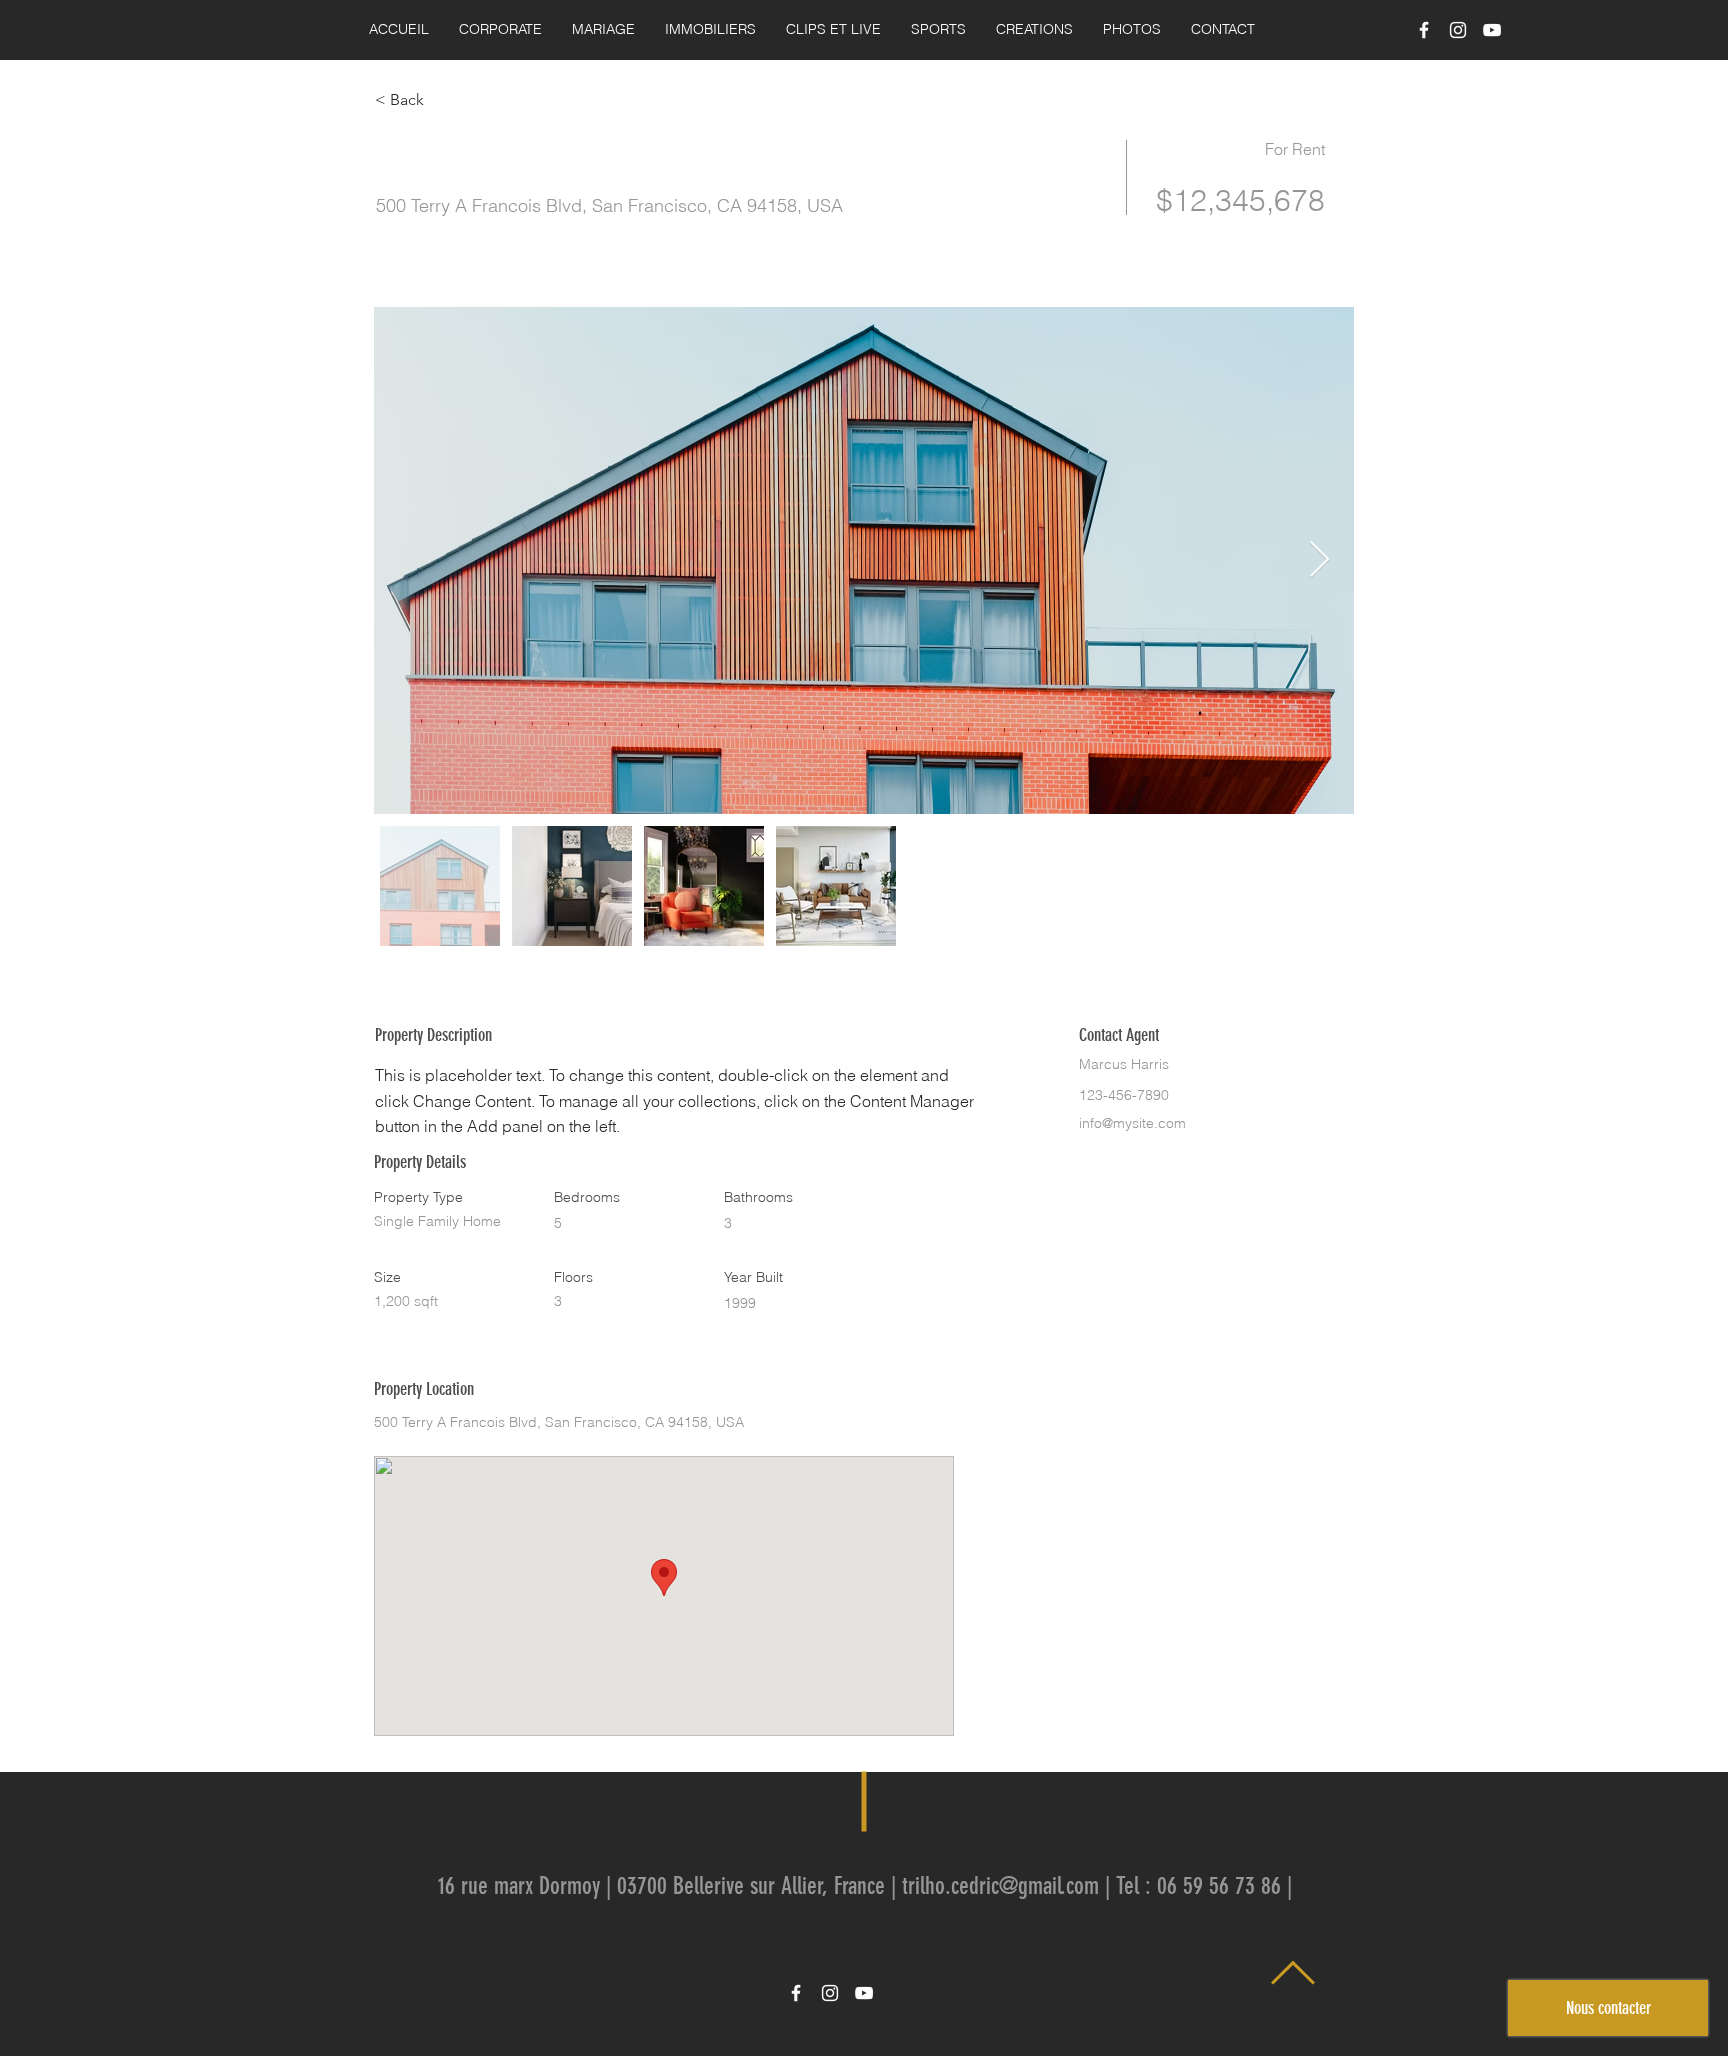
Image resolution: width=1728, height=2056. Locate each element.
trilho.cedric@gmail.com (1000, 1886)
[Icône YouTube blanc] (1492, 30)
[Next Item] (1319, 560)
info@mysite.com (1132, 1123)
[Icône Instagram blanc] (1458, 30)
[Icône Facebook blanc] (1424, 30)
